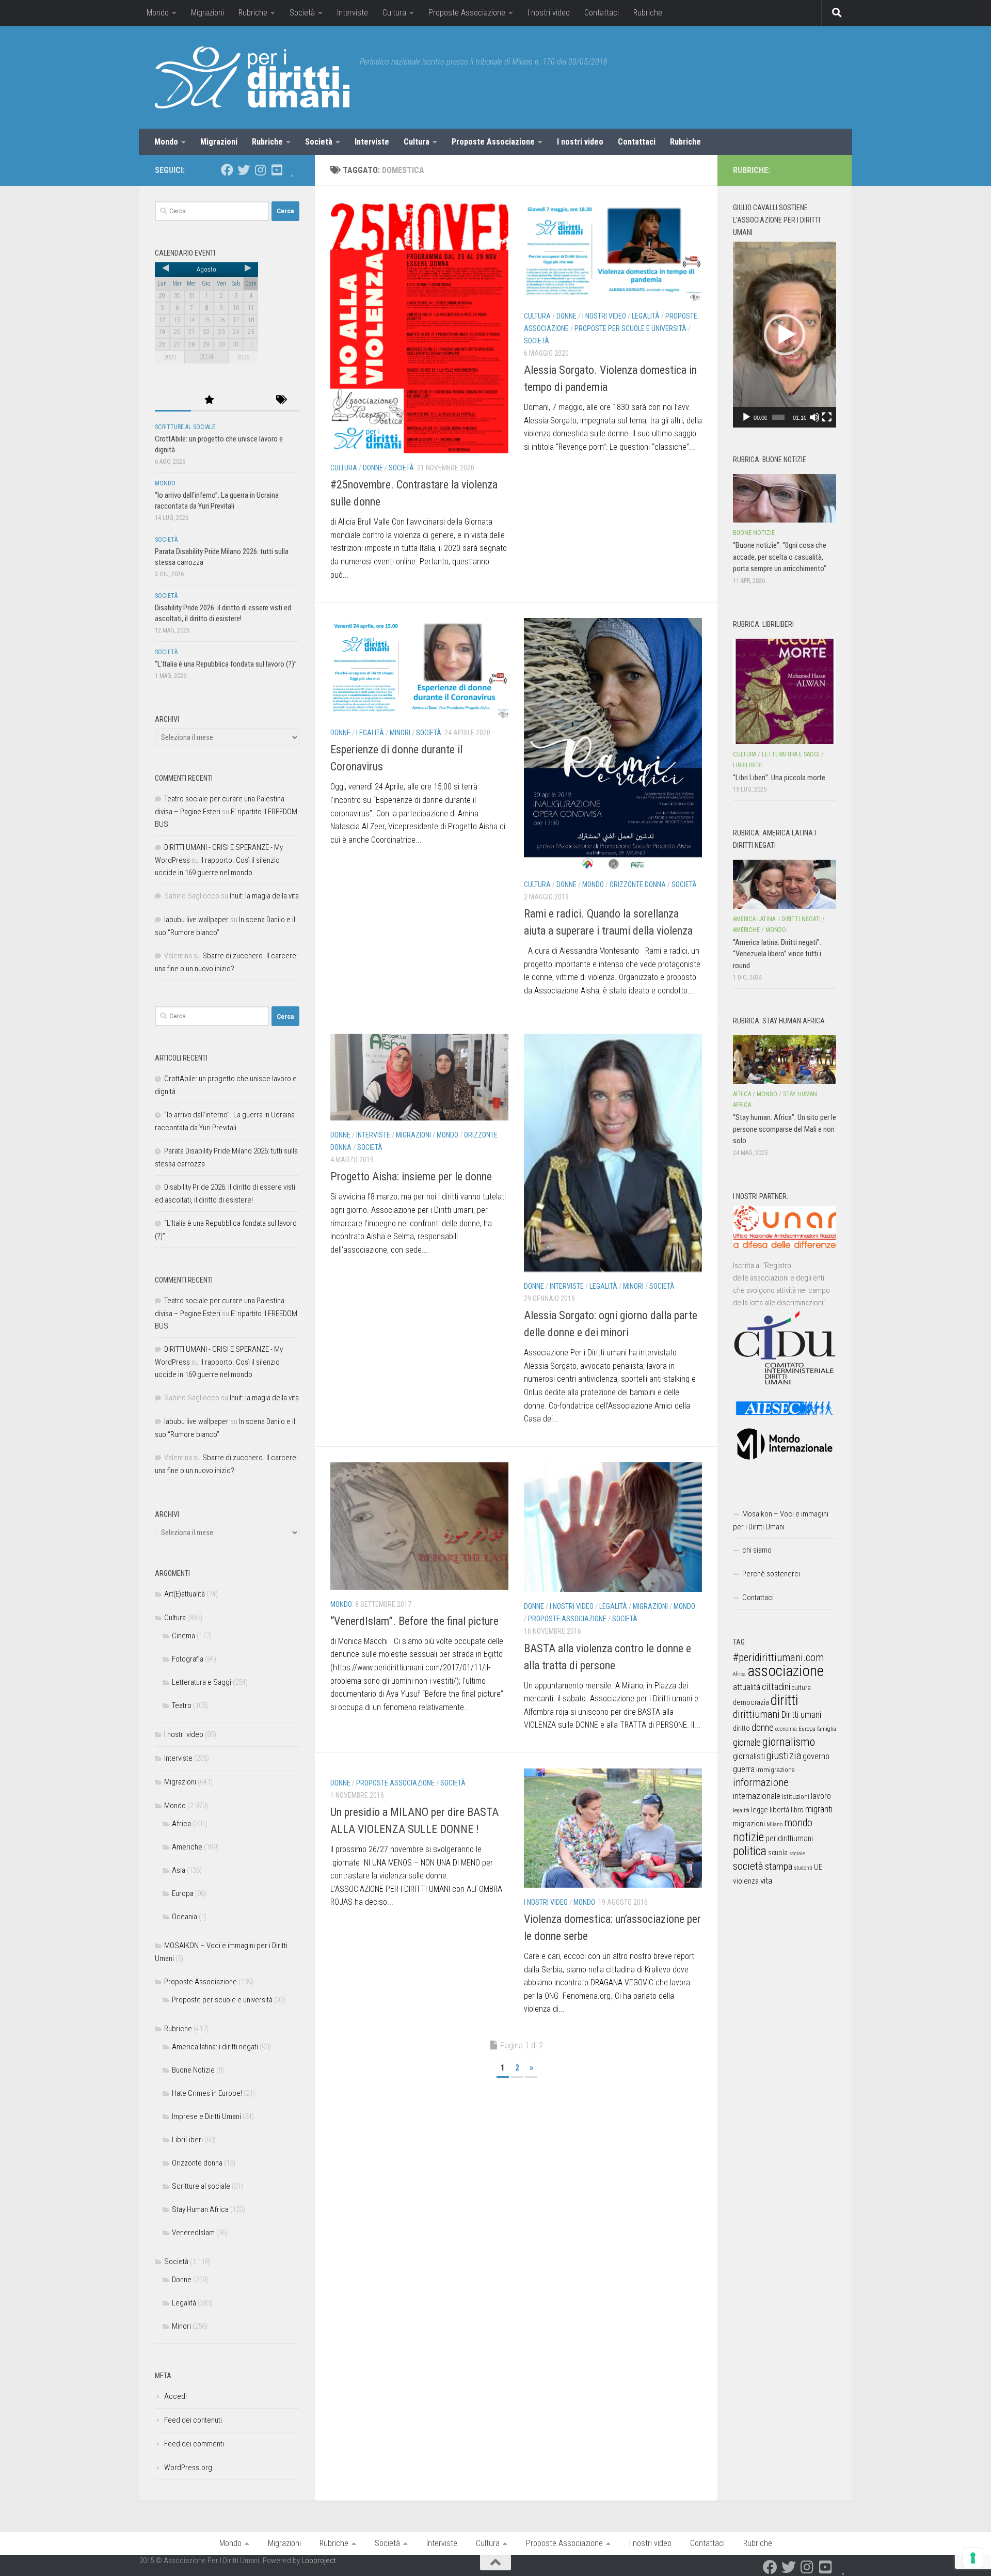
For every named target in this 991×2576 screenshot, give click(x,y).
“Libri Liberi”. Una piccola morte (779, 778)
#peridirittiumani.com (778, 1657)
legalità (741, 1810)
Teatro (182, 1705)
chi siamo (757, 1550)
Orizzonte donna (638, 884)
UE (818, 1867)
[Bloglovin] (293, 170)
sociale (797, 1853)
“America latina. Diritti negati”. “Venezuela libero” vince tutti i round (777, 954)
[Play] (746, 417)
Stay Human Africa (200, 2209)
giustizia (784, 1756)
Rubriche (253, 13)
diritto (741, 1728)
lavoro (821, 1796)
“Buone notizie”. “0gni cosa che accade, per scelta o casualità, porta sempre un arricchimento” (780, 557)
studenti (803, 1868)
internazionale (757, 1796)
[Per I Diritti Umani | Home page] (252, 77)
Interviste (353, 13)
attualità (747, 1687)
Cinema (183, 1636)
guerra (744, 1769)
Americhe (187, 1847)
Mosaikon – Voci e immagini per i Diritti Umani (781, 1520)
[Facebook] (227, 170)
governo (816, 1756)
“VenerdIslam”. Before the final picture (414, 1621)
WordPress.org (188, 2468)
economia (786, 1729)
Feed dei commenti (194, 2444)
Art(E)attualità (185, 1594)
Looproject (319, 2561)
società (748, 1866)
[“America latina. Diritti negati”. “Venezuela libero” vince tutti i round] (785, 884)
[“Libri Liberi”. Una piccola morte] (785, 691)
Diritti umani (801, 1715)
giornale (747, 1742)
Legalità (646, 316)
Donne (373, 468)
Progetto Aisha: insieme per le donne (411, 1176)
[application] (785, 335)
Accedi (175, 2396)
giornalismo (789, 1742)
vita (766, 1880)
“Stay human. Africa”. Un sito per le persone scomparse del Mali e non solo (785, 1129)
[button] (785, 335)
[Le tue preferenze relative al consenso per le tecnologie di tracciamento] (973, 2558)
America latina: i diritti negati (215, 2047)
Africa (181, 1824)
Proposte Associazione (467, 13)
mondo (798, 1823)
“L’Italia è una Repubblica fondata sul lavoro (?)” (226, 664)
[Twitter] (244, 170)
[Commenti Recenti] (245, 400)
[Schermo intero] (827, 417)
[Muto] (814, 417)
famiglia (827, 1729)
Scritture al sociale (185, 427)
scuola (778, 1853)
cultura (801, 1688)
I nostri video (549, 13)
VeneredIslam (193, 2233)
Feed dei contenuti (193, 2420)
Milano (774, 1824)
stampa (779, 1866)
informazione (761, 1782)
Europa (183, 1893)
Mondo (158, 13)
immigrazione (775, 1770)
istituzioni (796, 1797)
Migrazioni (207, 13)
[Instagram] (260, 170)
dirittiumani (756, 1714)
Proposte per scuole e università (630, 328)
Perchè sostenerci (771, 1574)
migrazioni (749, 1824)
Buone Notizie (193, 2070)
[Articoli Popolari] (209, 400)
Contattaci (602, 13)
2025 (243, 357)
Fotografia (188, 1659)
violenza (746, 1881)
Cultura (394, 13)
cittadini (776, 1687)
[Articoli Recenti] (173, 400)
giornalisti (749, 1756)
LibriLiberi (187, 2140)
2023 (170, 357)
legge (760, 1810)
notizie (748, 1837)
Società (302, 13)
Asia (179, 1870)
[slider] (778, 417)
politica (750, 1851)
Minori (400, 733)
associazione (786, 1671)
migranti (819, 1809)
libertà (779, 1810)
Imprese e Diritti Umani (206, 2116)
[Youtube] (277, 170)
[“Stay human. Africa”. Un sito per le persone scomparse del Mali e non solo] (785, 1060)
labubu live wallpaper (196, 920)
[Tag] (281, 400)
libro (797, 1810)
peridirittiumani (789, 1838)
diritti (784, 1700)
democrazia (751, 1702)
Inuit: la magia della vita (264, 896)
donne (763, 1727)
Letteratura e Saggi (202, 1682)
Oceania (185, 1917)
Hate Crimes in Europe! (207, 2093)
